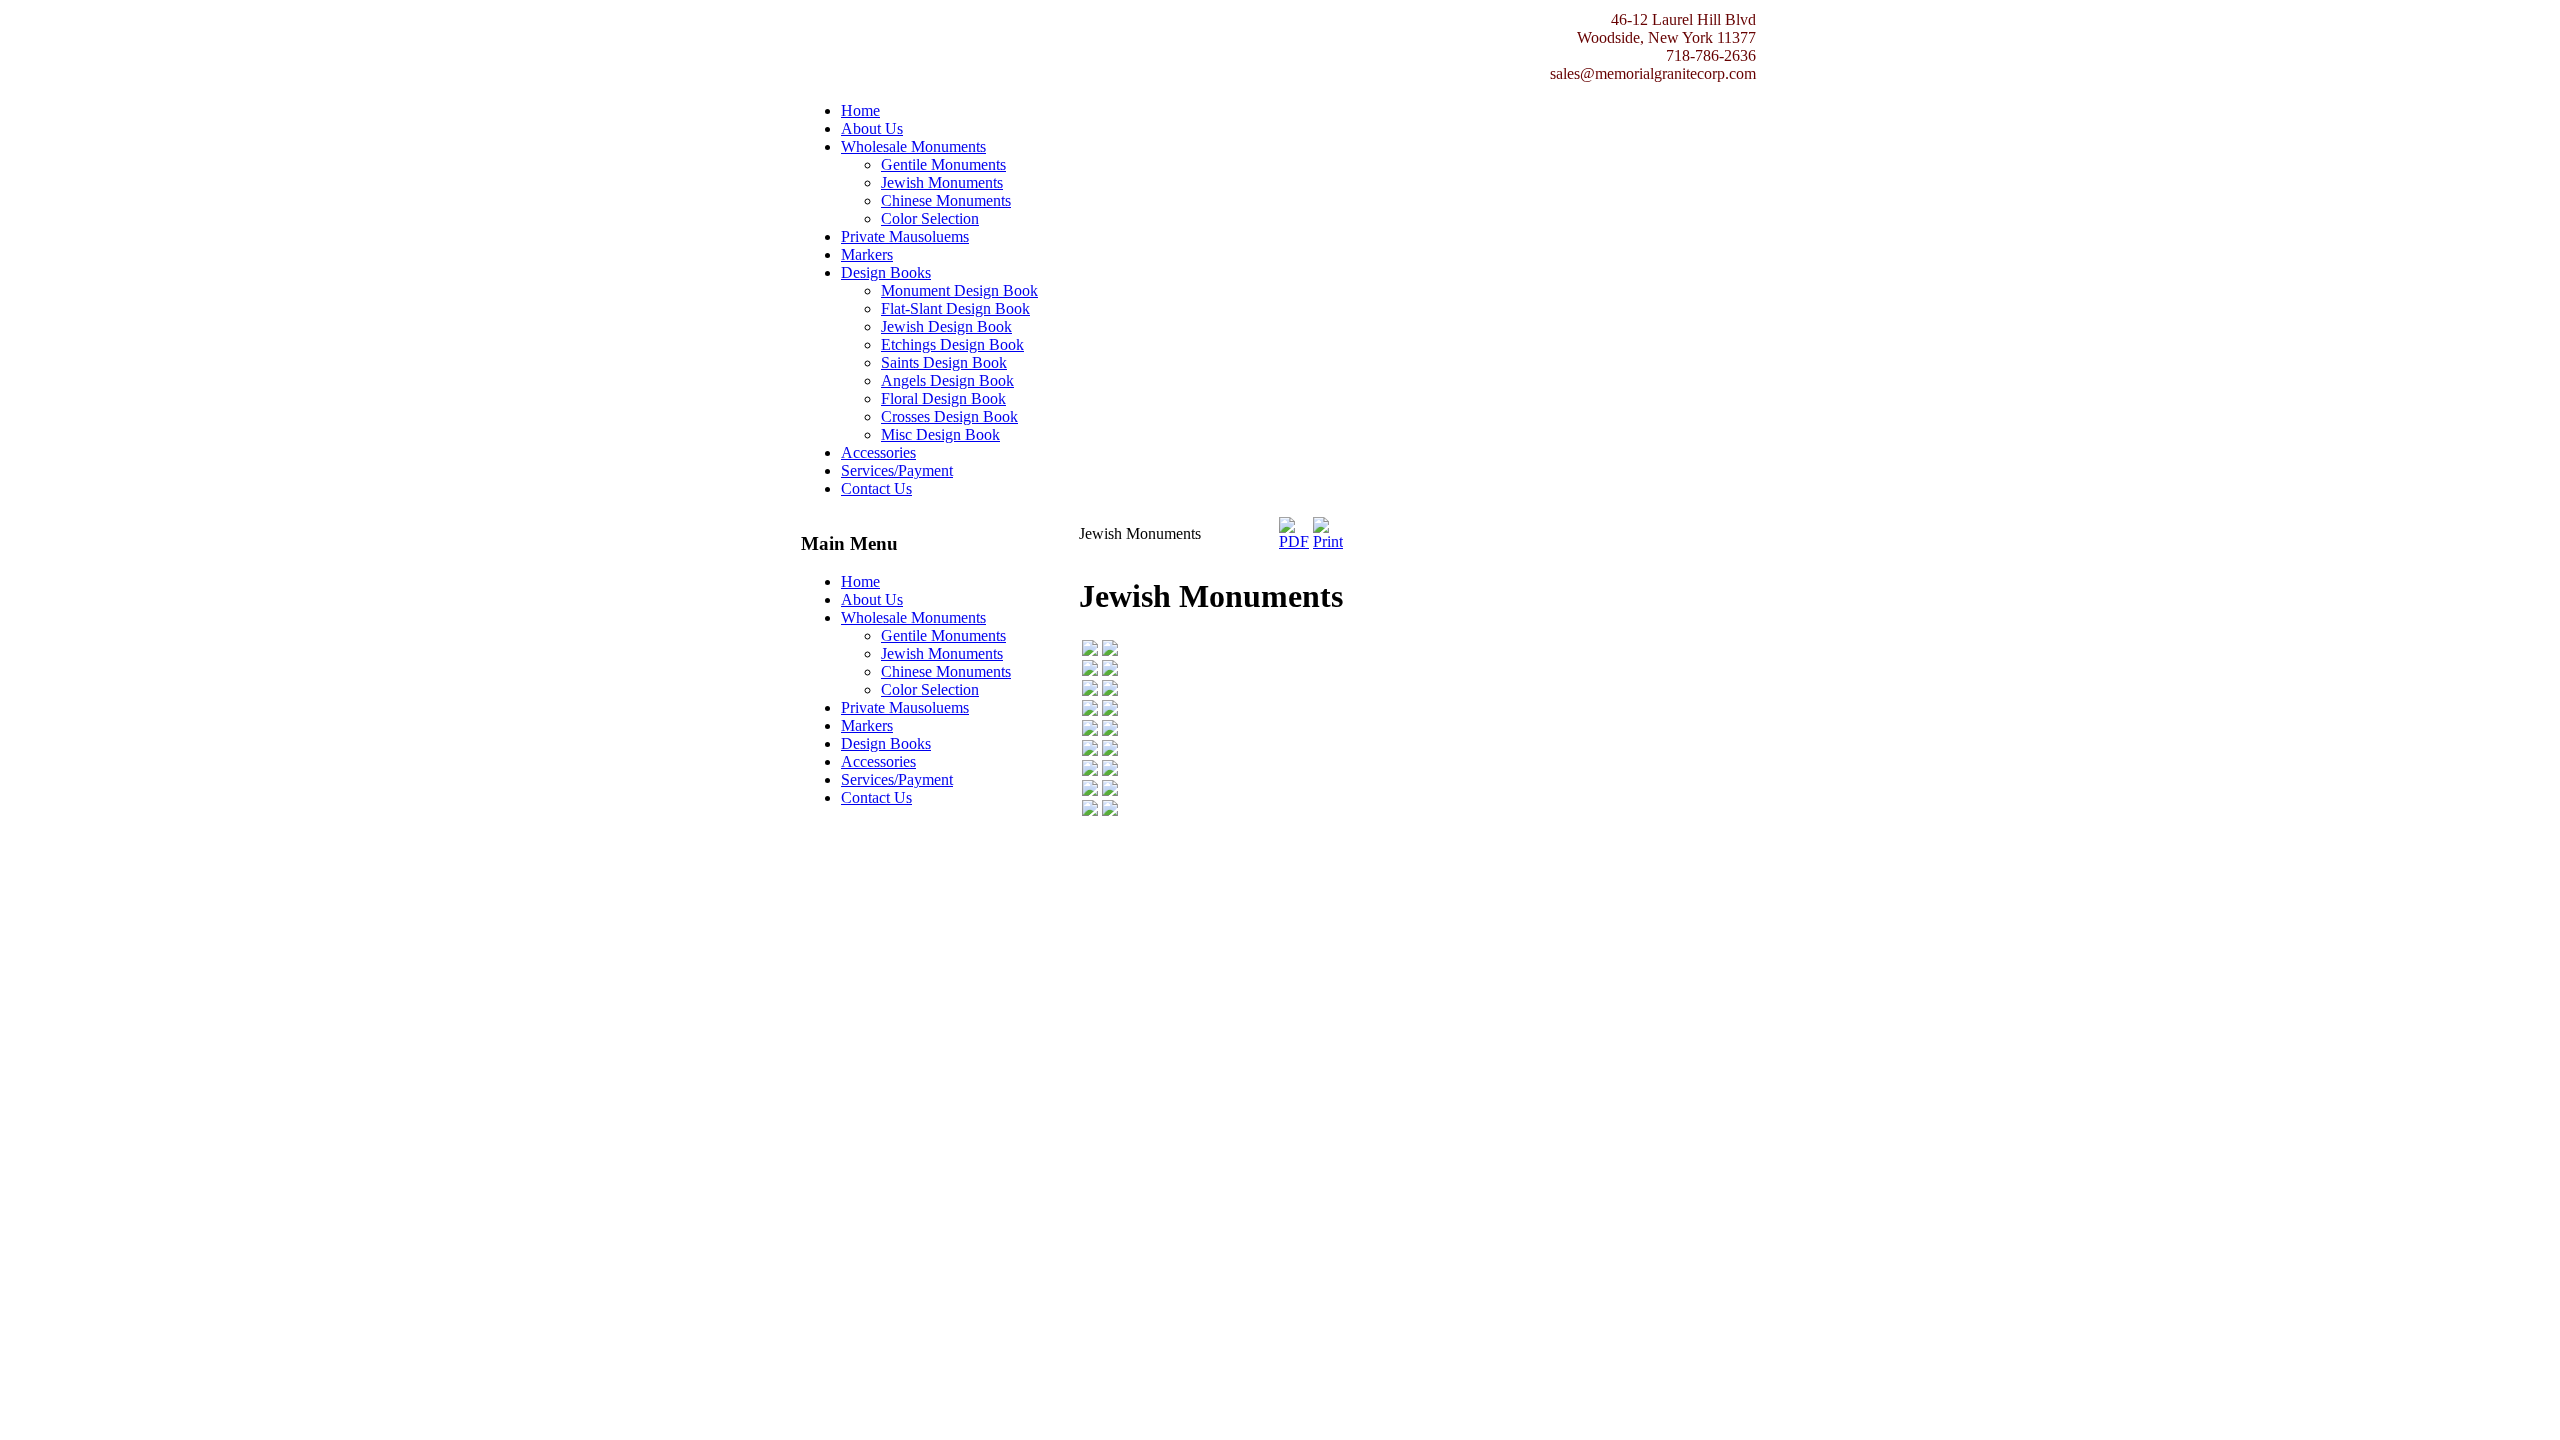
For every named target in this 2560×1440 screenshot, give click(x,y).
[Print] (1328, 541)
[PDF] (1294, 541)
